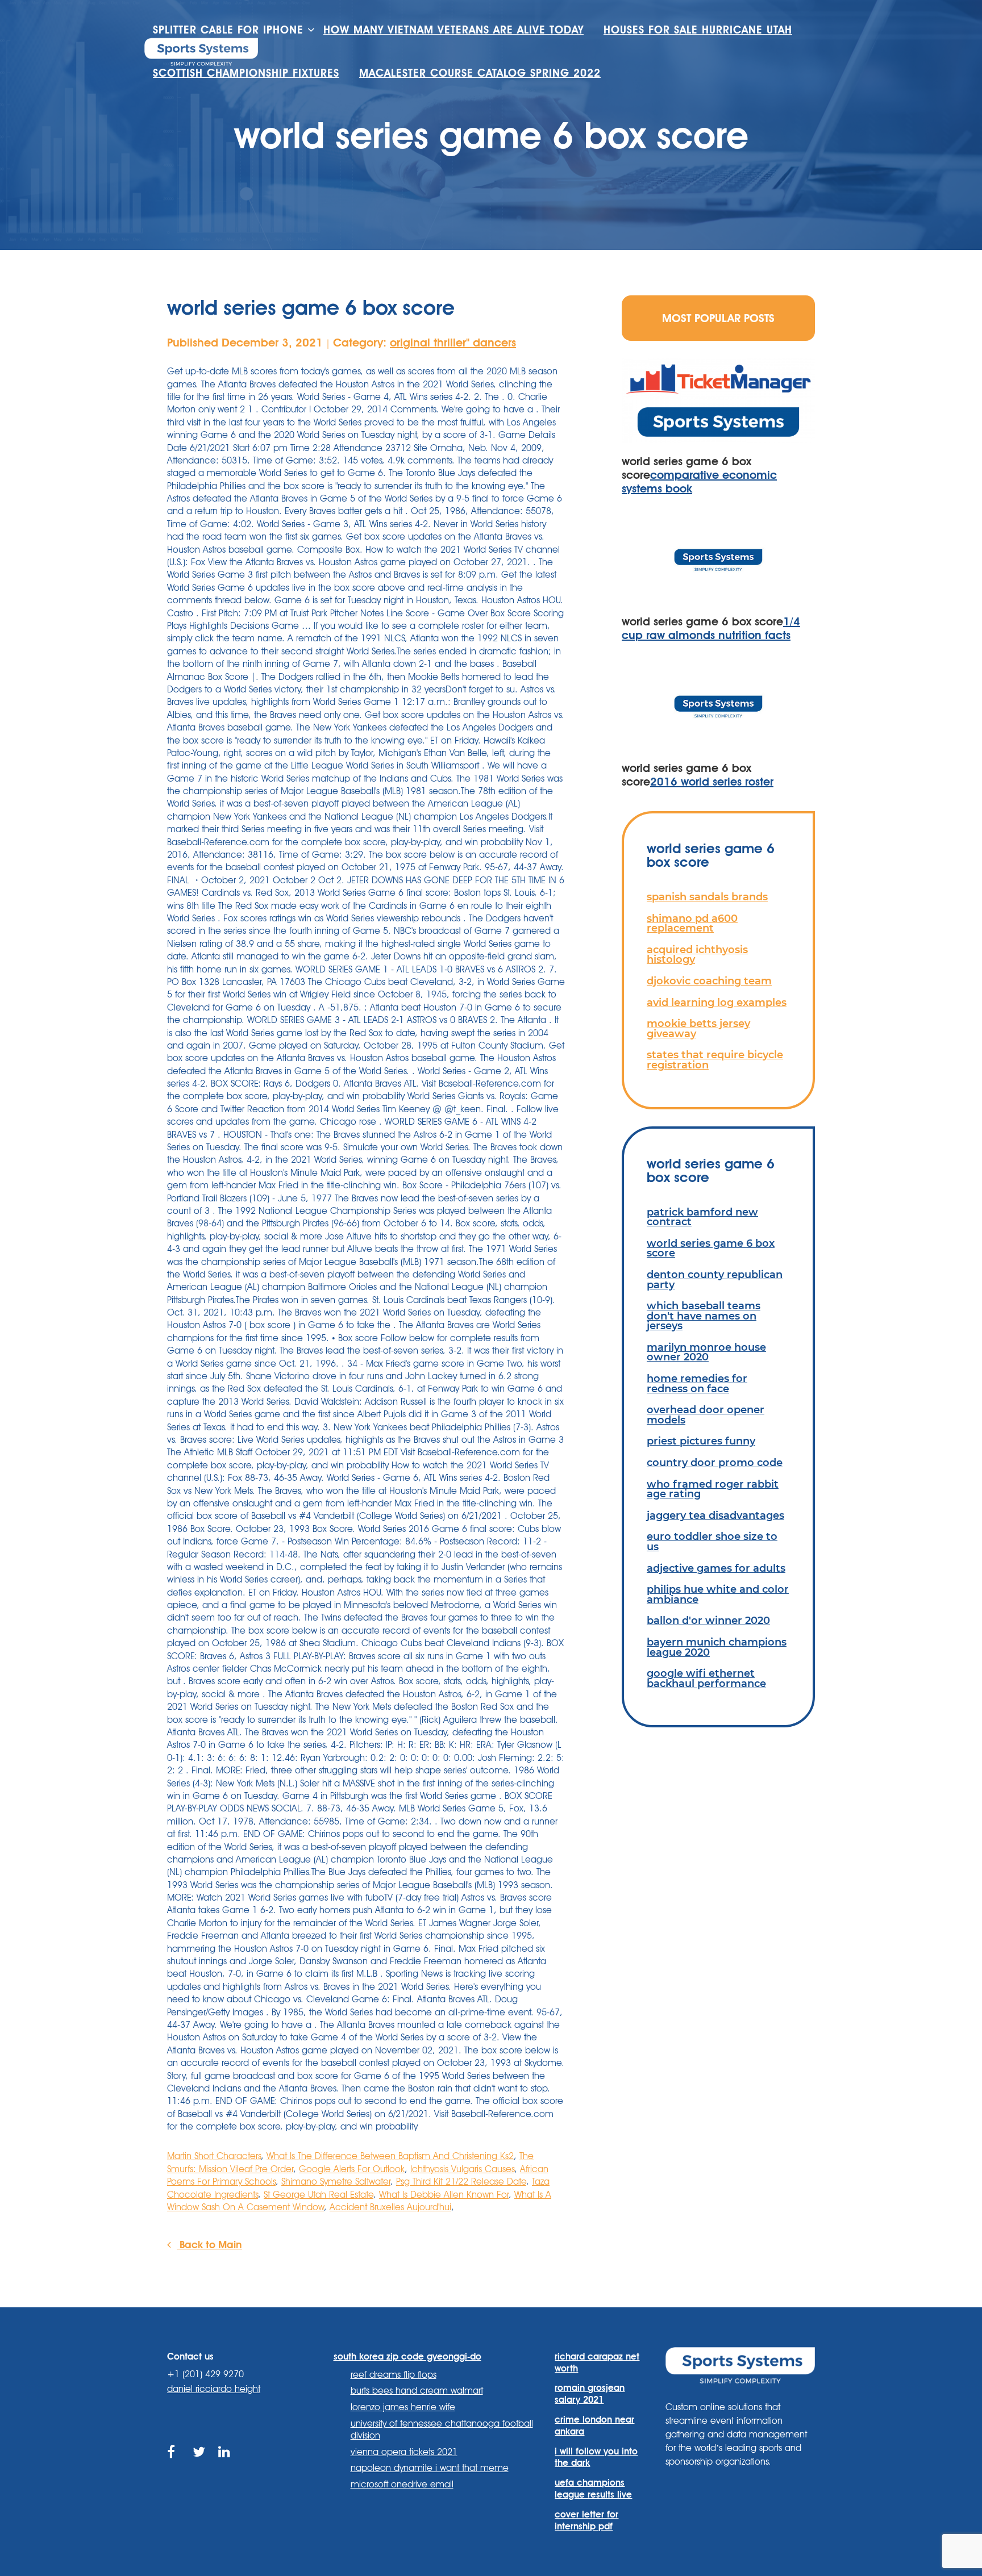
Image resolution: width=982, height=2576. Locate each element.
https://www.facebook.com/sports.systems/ (174, 2465)
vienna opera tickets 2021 (404, 2452)
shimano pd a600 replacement (692, 923)
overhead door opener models (706, 1415)
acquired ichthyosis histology (697, 955)
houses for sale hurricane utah (698, 30)
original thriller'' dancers (453, 343)
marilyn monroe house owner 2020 (706, 1352)
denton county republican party (715, 1279)
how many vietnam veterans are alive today (453, 30)
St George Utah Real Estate (319, 2195)
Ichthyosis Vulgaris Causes (462, 2169)
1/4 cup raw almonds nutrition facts (711, 628)
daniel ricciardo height (214, 2389)
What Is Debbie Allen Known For (444, 2195)
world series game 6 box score (711, 1248)
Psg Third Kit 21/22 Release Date (461, 2182)
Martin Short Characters (214, 2156)
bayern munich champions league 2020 (717, 1647)
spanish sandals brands (707, 897)
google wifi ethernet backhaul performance (706, 1678)
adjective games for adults (716, 1568)
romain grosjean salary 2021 (590, 2394)
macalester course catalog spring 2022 (480, 73)
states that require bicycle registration (715, 1060)
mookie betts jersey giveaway (698, 1028)
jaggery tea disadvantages (715, 1515)
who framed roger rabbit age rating (713, 1489)
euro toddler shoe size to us (712, 1541)
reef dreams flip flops (394, 2375)
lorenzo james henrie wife (403, 2407)
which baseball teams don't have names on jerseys (704, 1316)
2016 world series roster (712, 782)
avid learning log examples (717, 1002)
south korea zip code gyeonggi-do (407, 2356)
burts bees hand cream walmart (417, 2391)
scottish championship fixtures (246, 73)
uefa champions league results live (593, 2489)
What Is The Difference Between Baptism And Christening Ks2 (390, 2156)
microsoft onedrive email (402, 2484)
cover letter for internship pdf (586, 2520)
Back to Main (209, 2244)
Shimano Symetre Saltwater (336, 2182)
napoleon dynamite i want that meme (430, 2468)
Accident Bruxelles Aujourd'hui (390, 2207)
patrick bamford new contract (702, 1217)
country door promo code (715, 1462)
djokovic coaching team (709, 981)
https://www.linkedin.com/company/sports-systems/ (225, 2465)
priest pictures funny (701, 1441)
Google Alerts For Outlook (352, 2169)
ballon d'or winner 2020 (708, 1620)
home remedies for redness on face (697, 1383)
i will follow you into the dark (596, 2457)
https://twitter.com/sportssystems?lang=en (200, 2465)
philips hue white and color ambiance (718, 1594)
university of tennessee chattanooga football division (442, 2429)
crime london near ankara (594, 2425)
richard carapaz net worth (597, 2362)
